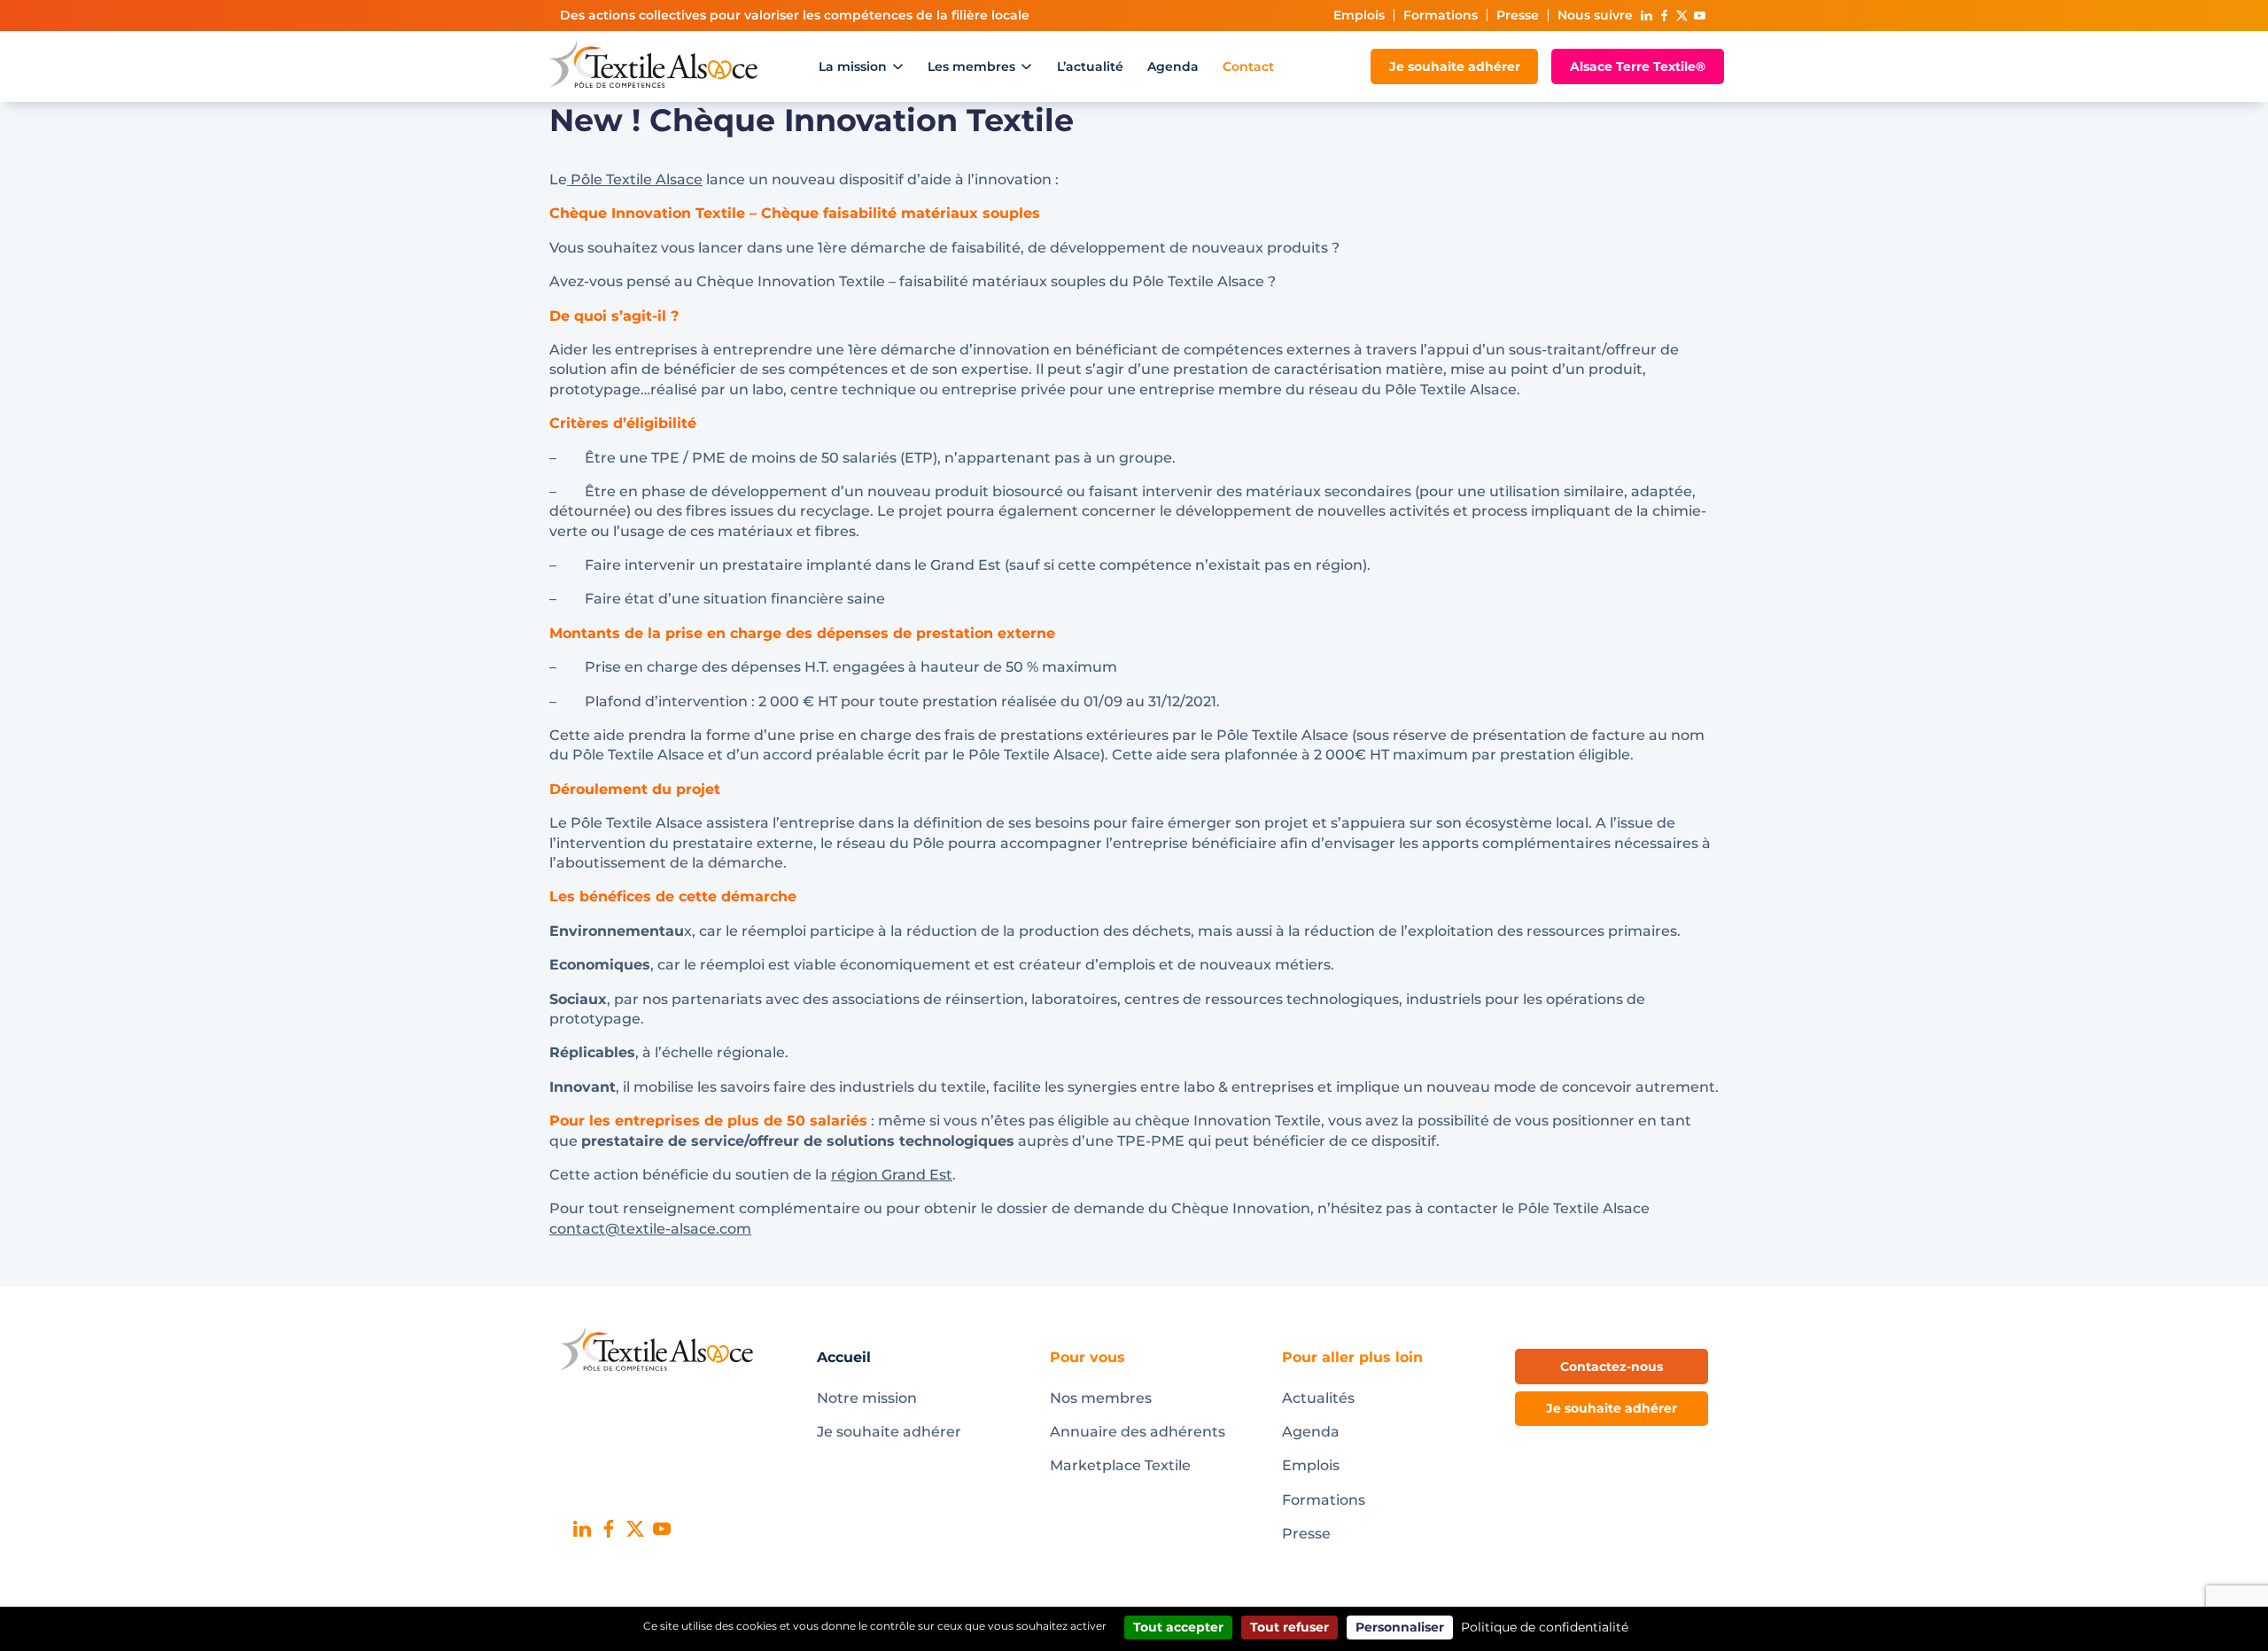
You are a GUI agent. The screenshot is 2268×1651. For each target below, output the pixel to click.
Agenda (1173, 66)
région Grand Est (892, 1175)
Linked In (1646, 16)
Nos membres (1101, 1398)
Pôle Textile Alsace (635, 179)
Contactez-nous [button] (1612, 1367)
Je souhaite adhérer (1455, 66)
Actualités (1318, 1398)
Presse (1518, 15)
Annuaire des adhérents (1138, 1432)
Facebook (1664, 16)
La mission (853, 66)
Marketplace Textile (1120, 1465)
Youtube (1699, 16)
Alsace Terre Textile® (1638, 66)
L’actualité (1090, 66)
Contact (1248, 66)
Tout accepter (1178, 1627)
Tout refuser (1289, 1627)
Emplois (1359, 15)
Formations (1441, 15)
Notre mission (867, 1398)
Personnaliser (1400, 1627)
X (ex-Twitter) (1682, 16)
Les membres (971, 66)
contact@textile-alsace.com (650, 1229)
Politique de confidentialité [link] (1545, 1627)
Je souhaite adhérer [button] (1612, 1408)
